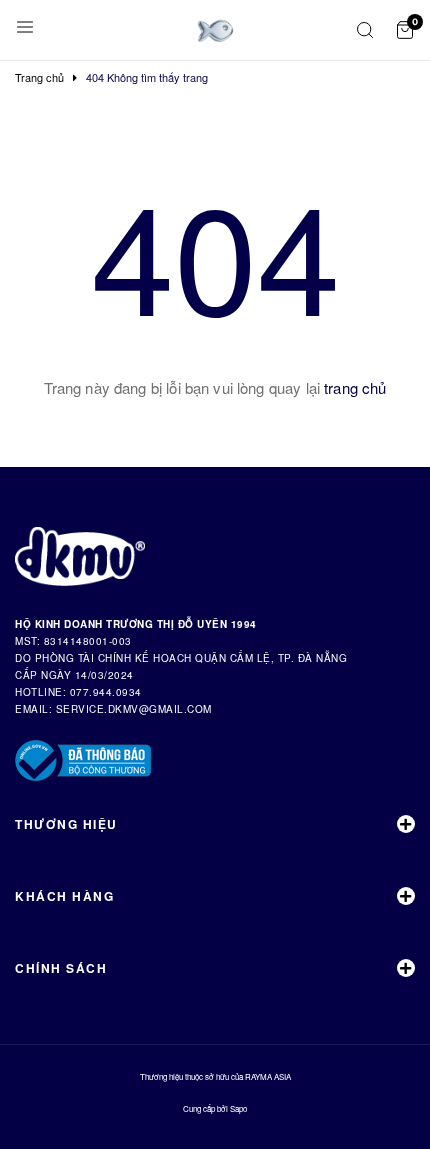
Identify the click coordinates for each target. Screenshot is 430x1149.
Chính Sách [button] (61, 968)
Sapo (238, 1108)
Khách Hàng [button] (64, 896)
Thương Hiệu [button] (66, 824)
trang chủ (355, 387)
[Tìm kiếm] (365, 30)
